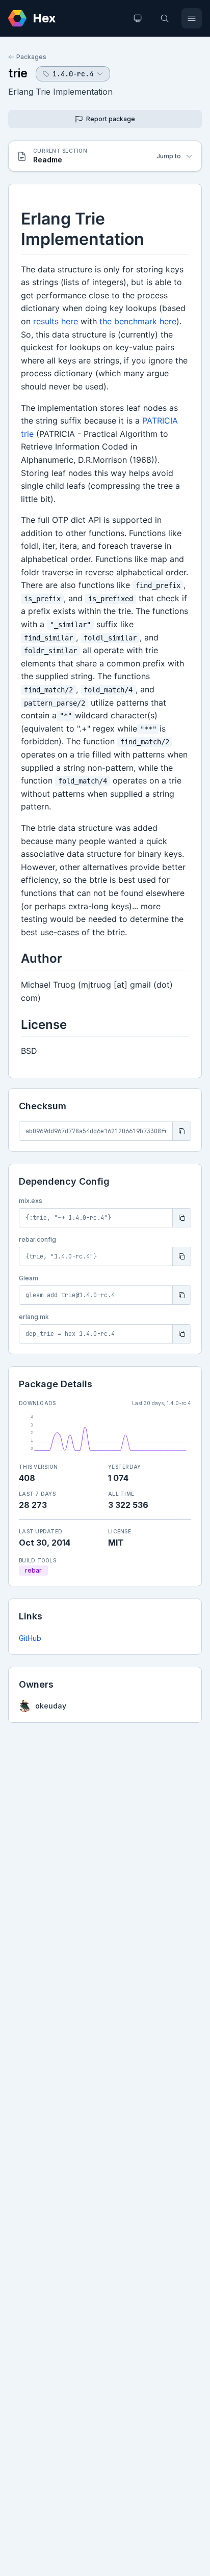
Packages (31, 57)
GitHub (30, 1638)
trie (18, 73)
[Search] (165, 18)
